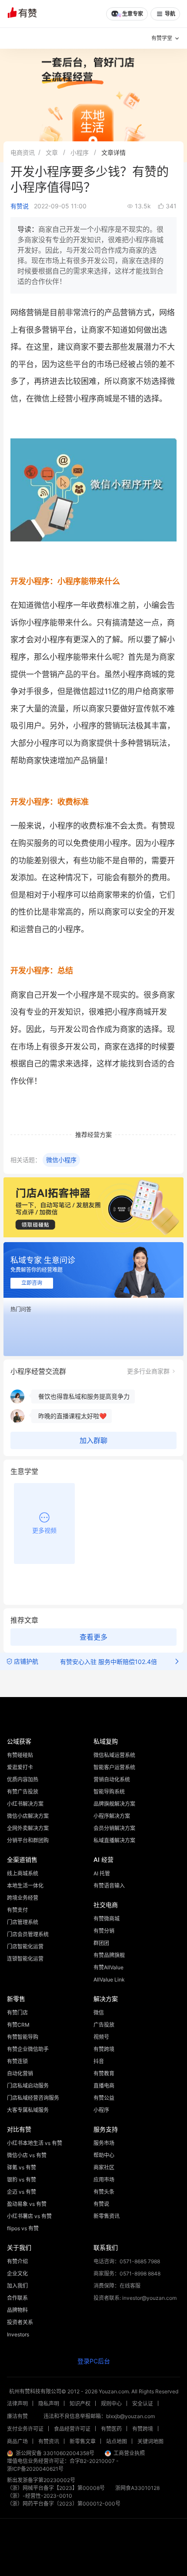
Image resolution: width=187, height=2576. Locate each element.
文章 (52, 152)
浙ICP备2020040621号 (35, 2469)
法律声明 (17, 2404)
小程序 (80, 152)
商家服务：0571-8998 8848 (127, 2274)
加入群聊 (93, 1441)
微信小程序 (61, 1160)
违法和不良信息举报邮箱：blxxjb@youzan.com (99, 2416)
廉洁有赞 (17, 2416)
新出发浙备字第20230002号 (41, 2480)
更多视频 (44, 1530)
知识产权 (80, 2404)
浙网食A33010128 (137, 2488)
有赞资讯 (49, 2441)
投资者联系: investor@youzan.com (135, 2298)
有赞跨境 (143, 2429)
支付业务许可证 (25, 2429)
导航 (170, 14)
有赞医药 (111, 2429)
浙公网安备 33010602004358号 (55, 2453)
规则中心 (111, 2404)
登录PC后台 (94, 2361)
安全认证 (143, 2404)
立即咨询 (32, 1283)
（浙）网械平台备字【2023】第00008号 (56, 2488)
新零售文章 (83, 2441)
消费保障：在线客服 (117, 2286)
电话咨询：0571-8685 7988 (127, 2261)
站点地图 (117, 2441)
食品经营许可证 (72, 2429)
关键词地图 (150, 2441)
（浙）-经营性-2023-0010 (40, 2496)
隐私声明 (49, 2404)
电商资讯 (23, 152)
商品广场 (17, 2441)
